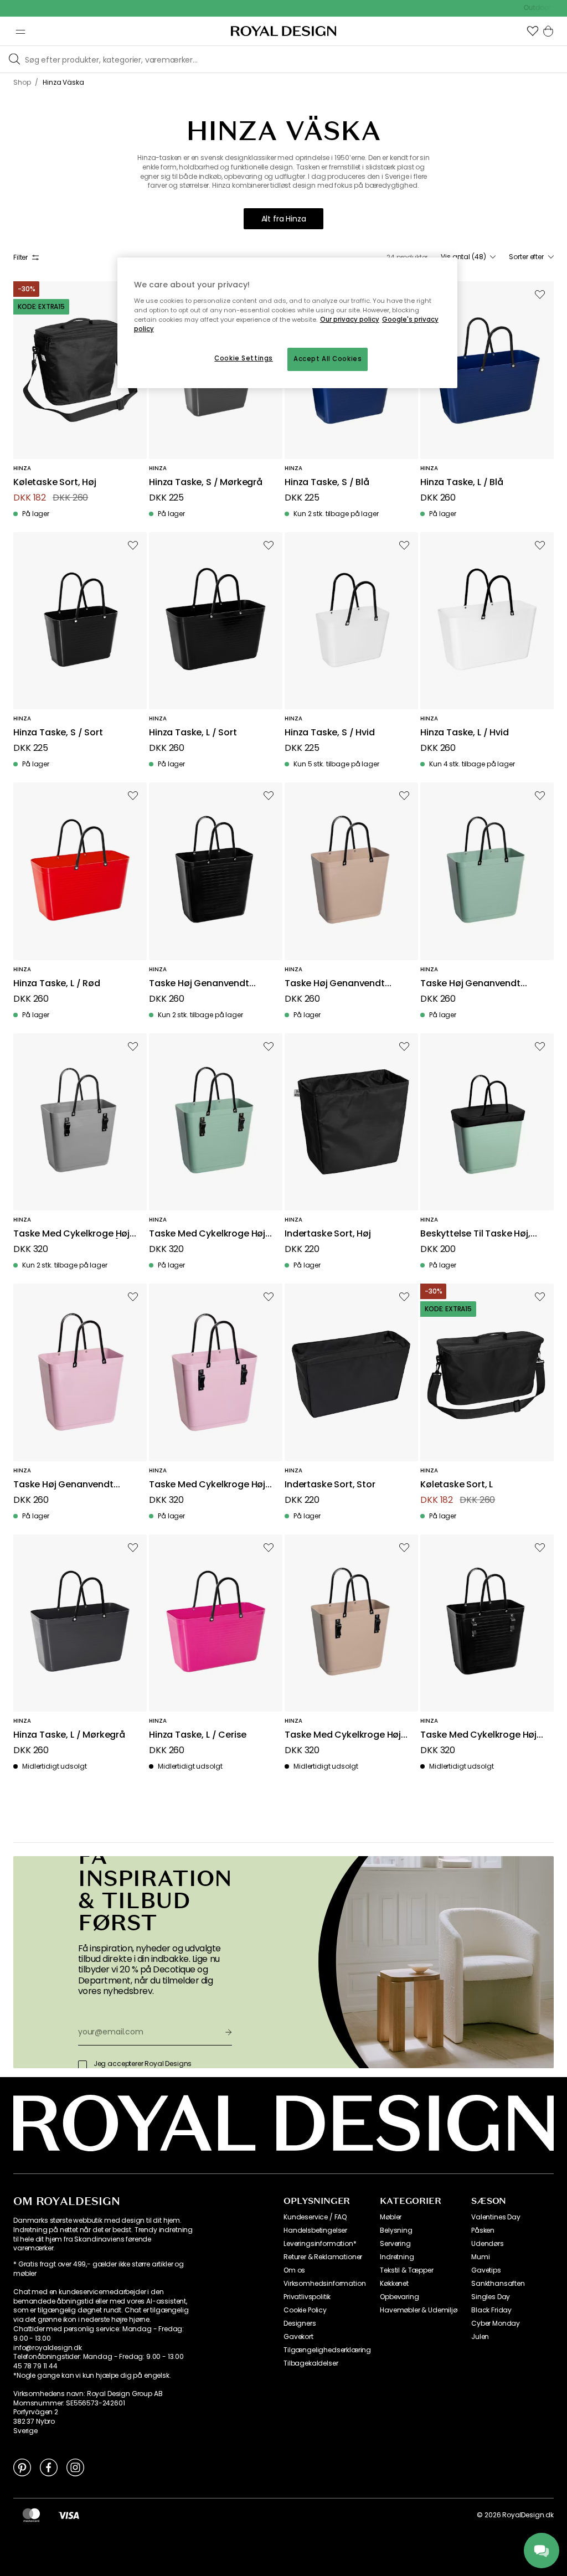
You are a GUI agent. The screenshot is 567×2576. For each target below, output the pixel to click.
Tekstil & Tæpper (406, 2270)
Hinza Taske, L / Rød (57, 984)
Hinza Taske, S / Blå (327, 483)
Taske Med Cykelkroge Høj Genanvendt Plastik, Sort (478, 1735)
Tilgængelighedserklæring (327, 2350)
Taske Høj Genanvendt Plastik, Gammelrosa (63, 1485)
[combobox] (468, 257)
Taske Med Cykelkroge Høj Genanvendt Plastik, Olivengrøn (207, 1234)
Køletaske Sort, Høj (55, 483)
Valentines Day (496, 2217)
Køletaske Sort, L (457, 1485)
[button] (533, 31)
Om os (294, 2270)
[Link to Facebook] (49, 2467)
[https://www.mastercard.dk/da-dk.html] (31, 2515)
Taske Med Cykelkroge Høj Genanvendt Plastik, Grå (71, 1234)
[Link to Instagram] (75, 2467)
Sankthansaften (498, 2284)
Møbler (391, 2217)
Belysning (396, 2230)
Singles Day (491, 2297)
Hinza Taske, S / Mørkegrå (206, 483)
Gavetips (486, 2270)
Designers (300, 2323)
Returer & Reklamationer (323, 2257)
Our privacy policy (350, 320)
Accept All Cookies (328, 359)
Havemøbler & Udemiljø (419, 2310)
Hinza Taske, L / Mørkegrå (69, 1735)
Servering (395, 2244)
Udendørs (488, 2244)
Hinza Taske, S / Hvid (330, 733)
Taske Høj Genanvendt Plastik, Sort (199, 984)
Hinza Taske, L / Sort (193, 733)
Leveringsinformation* (320, 2244)
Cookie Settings (244, 358)
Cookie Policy (305, 2310)
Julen (480, 2337)
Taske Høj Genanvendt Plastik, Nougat (335, 984)
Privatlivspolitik (307, 2297)
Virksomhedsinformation (324, 2284)
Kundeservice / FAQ (315, 2217)
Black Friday (491, 2310)
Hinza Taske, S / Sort (58, 733)
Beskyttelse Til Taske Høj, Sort (475, 1234)
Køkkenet (394, 2284)
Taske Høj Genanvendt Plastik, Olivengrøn (470, 984)
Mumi (480, 2257)
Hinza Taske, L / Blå (462, 483)
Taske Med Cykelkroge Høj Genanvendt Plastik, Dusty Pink (207, 1485)
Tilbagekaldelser (311, 2363)
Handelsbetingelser (315, 2230)
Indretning (397, 2257)
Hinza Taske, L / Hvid (465, 733)
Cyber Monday (496, 2323)
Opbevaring (399, 2297)
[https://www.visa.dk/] (69, 2515)
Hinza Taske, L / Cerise (198, 1735)
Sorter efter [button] (526, 257)
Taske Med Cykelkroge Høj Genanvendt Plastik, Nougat (346, 1735)
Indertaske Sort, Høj (328, 1234)
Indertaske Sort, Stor (330, 1485)
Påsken (483, 2230)
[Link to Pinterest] (22, 2467)
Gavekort (298, 2337)
